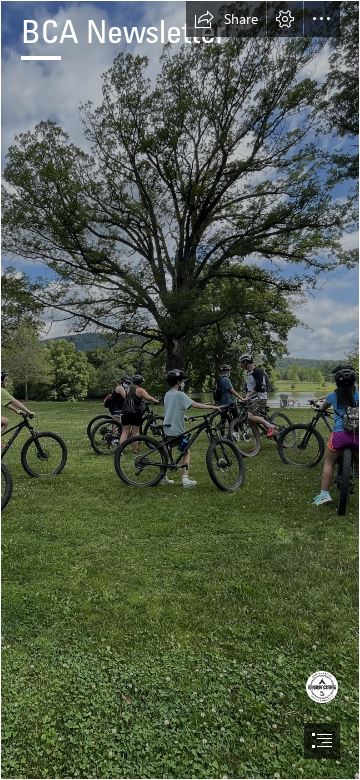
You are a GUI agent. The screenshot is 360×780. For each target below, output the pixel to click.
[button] (226, 19)
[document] (180, 390)
